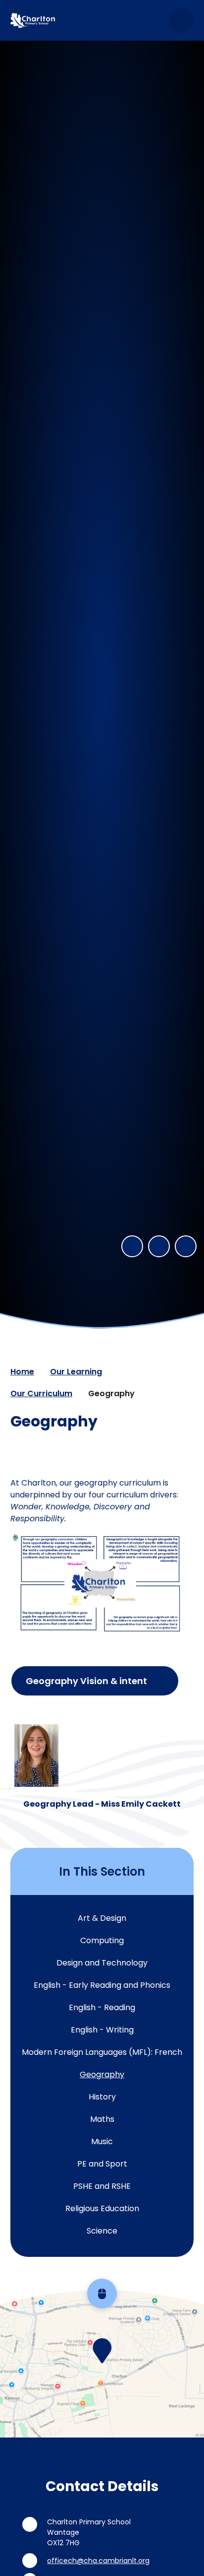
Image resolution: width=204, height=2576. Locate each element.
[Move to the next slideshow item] (159, 1246)
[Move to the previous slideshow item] (132, 1246)
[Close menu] (181, 20)
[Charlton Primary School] (33, 20)
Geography (111, 1393)
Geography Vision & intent (86, 1681)
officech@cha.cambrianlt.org (98, 2561)
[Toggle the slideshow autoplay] (186, 1246)
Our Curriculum (41, 1393)
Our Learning (76, 1372)
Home (22, 1372)
